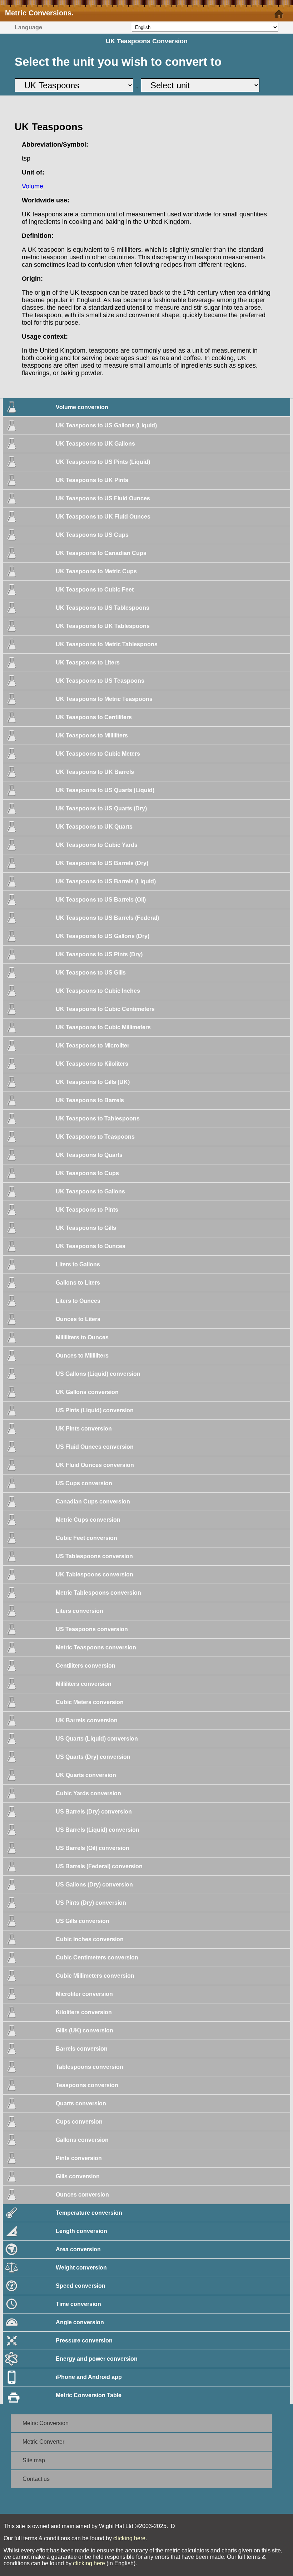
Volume (33, 186)
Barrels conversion (82, 2049)
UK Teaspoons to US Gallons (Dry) (103, 936)
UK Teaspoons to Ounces (91, 1246)
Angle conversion (80, 2322)
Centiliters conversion (86, 1666)
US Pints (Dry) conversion (91, 1903)
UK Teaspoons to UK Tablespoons (103, 626)
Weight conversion (81, 2268)
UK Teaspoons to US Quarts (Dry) (101, 808)
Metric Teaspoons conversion (96, 1647)
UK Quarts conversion (86, 1775)
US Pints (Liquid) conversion (95, 1410)
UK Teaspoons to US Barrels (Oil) (101, 900)
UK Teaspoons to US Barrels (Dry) (102, 863)
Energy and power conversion (97, 2359)
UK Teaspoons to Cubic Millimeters (103, 1027)
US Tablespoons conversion (94, 1556)
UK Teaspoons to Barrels (90, 1100)
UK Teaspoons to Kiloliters (92, 1064)
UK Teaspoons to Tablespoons (98, 1118)
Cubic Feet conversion (86, 1538)
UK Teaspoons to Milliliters (92, 735)
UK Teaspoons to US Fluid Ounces (103, 498)
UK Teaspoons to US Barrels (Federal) (107, 918)
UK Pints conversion (84, 1429)
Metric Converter (43, 2442)
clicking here (129, 2538)
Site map (34, 2460)
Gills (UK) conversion (85, 2030)
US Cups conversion (84, 1483)
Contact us (36, 2479)
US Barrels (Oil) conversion (93, 1848)
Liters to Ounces (78, 1301)
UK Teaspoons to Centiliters (94, 717)
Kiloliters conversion (84, 2012)
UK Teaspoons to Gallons (90, 1191)
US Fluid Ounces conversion (95, 1447)
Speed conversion (81, 2286)
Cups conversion (79, 2122)
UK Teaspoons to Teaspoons (95, 1137)
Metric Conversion (46, 2423)
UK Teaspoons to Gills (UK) (93, 1082)
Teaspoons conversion (87, 2085)
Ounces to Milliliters (82, 1356)
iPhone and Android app (89, 2377)
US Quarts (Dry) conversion (93, 1757)
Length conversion (81, 2231)
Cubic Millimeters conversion (95, 1976)
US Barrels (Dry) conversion (94, 1812)
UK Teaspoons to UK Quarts (94, 827)
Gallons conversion (82, 2140)
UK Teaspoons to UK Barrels (95, 772)
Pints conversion (79, 2158)
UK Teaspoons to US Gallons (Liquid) (106, 425)
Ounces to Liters (78, 1319)
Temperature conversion (89, 2213)
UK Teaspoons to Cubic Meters (98, 754)
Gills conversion (78, 2176)
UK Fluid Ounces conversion (95, 1465)
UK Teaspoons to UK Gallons (95, 444)
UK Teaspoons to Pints (87, 1210)
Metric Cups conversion (88, 1520)
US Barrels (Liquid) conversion (98, 1830)
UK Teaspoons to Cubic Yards (97, 845)
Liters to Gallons (78, 1264)
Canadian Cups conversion (93, 1502)
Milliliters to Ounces (82, 1337)
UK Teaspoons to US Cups (92, 535)
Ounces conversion (82, 2195)
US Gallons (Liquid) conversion (98, 1374)
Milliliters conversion (84, 1684)
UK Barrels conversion (87, 1720)
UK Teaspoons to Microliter (93, 1046)
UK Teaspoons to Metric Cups (96, 571)
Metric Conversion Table (89, 2395)
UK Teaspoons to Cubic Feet (95, 590)
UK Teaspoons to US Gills (91, 973)
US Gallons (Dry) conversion (94, 1885)
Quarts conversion (81, 2103)
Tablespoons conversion (90, 2067)
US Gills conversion (83, 1921)
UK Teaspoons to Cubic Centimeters (105, 1009)
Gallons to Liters (78, 1283)
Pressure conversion (84, 2341)
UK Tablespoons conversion (95, 1574)
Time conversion (78, 2304)
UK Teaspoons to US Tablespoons (103, 608)
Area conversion (78, 2249)
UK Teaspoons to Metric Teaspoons (104, 699)
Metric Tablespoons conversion (98, 1593)
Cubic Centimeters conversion (97, 1957)
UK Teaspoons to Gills (86, 1228)
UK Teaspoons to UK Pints (92, 480)
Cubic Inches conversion (90, 1939)
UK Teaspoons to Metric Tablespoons (107, 644)
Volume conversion (82, 407)
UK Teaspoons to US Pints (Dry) (99, 954)
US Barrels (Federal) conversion (99, 1866)
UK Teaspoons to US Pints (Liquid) (103, 462)
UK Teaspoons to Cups (87, 1173)
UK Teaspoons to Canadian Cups (101, 553)
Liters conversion (80, 1611)
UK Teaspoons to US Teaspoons (100, 681)
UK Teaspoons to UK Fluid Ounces (103, 517)
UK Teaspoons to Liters (88, 663)
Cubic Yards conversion (88, 1793)
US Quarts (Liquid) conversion (97, 1739)
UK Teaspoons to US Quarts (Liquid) (105, 790)
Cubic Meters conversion (90, 1702)
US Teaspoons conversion (92, 1629)
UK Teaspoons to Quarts (89, 1155)
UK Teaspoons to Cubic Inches (98, 991)
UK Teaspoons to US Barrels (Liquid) (106, 881)
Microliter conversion (84, 1994)
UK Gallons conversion (87, 1392)
